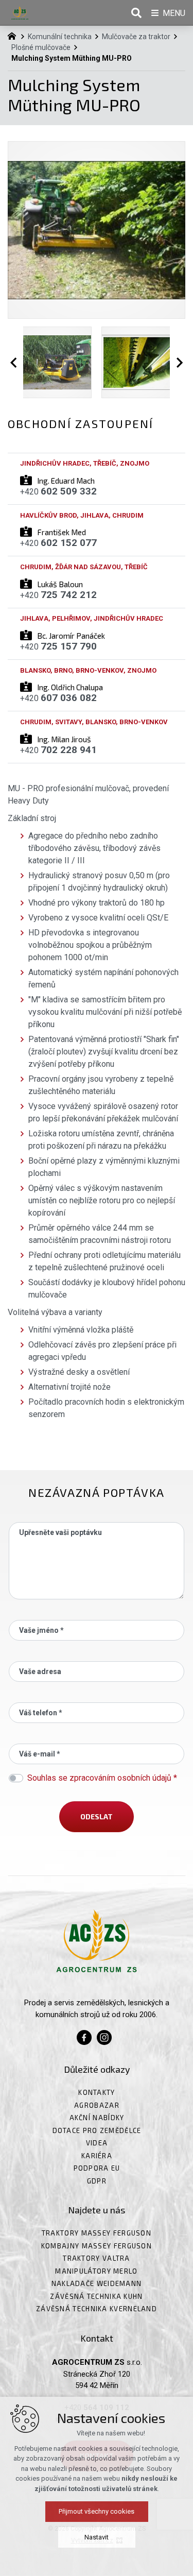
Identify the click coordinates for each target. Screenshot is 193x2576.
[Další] (178, 362)
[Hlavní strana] (14, 35)
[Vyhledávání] (136, 13)
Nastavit (97, 2537)
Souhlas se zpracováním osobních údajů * (102, 1778)
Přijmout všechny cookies (97, 2511)
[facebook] (84, 2036)
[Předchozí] (15, 362)
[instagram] (104, 2036)
